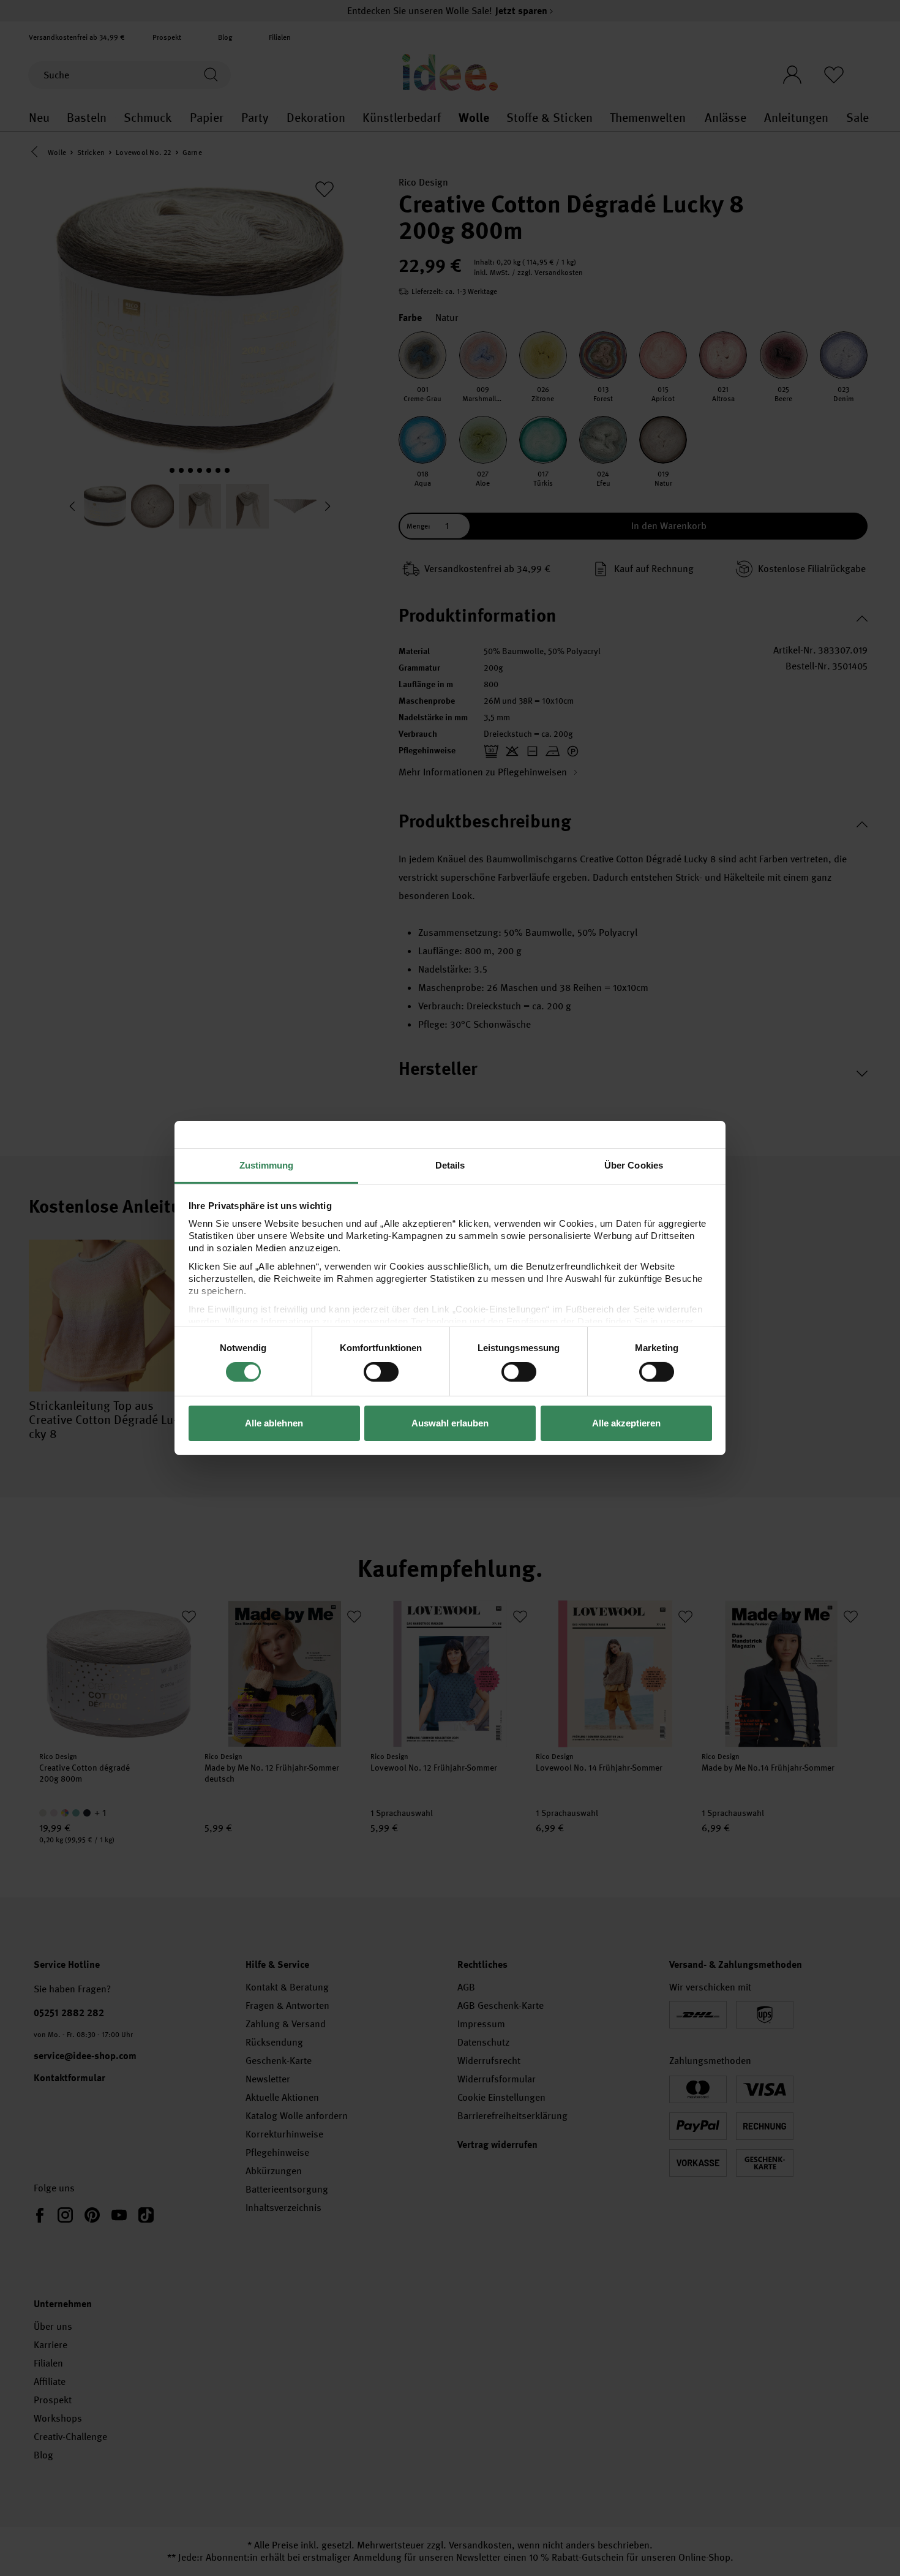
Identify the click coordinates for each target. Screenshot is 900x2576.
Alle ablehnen (274, 1423)
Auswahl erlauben (450, 1423)
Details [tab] (450, 1165)
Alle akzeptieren (626, 1423)
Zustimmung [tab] (267, 1165)
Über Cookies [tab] (634, 1165)
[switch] (381, 1372)
